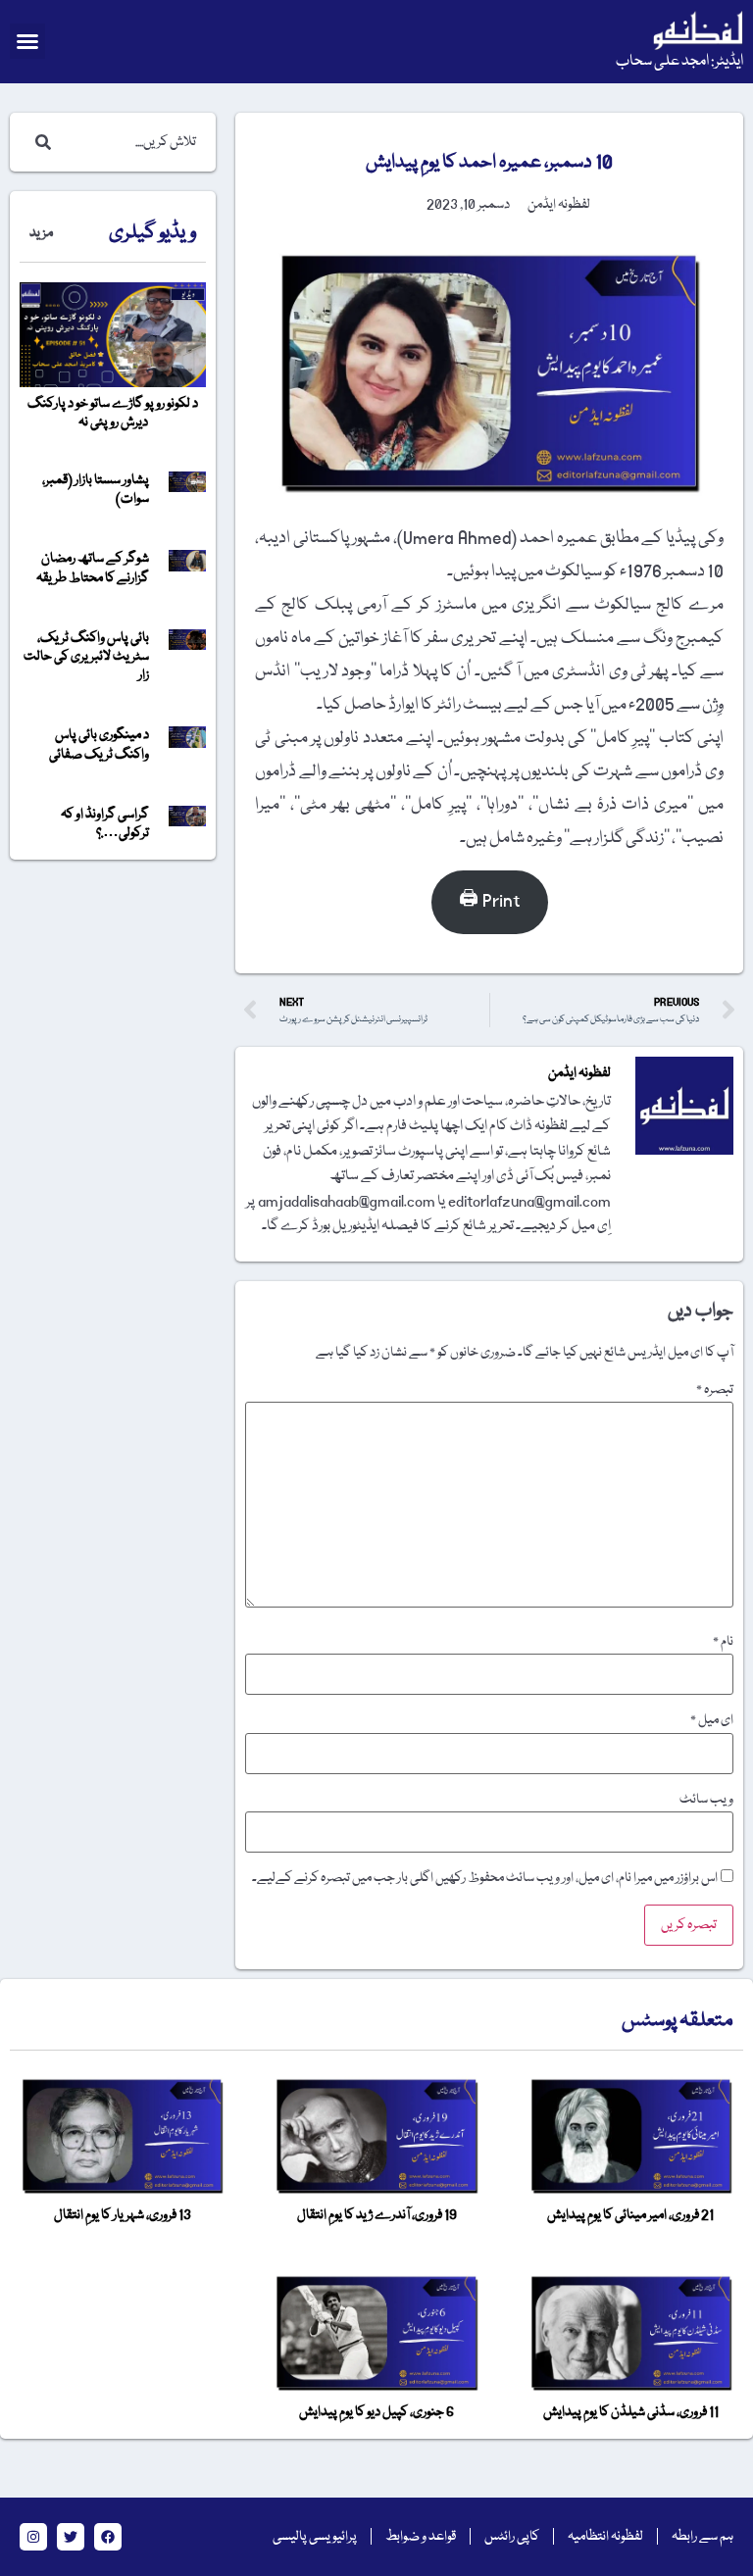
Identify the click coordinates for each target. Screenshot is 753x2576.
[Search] (39, 142)
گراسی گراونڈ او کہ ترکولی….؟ (105, 824)
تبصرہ (715, 1390)
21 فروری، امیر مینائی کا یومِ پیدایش (630, 2215)
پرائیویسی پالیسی (315, 2537)
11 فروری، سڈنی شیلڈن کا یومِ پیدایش (631, 2412)
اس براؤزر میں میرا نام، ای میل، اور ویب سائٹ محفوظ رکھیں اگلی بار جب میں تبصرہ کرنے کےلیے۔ (485, 1878)
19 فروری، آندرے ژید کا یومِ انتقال (377, 2215)
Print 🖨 (489, 901)
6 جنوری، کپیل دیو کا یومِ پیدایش (376, 2412)
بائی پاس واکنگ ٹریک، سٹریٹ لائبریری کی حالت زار (86, 657)
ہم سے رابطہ (703, 2537)
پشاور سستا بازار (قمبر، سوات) (96, 490)
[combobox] (132, 142)
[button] (27, 41)
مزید (41, 233)
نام (723, 1642)
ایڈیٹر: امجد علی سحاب (679, 62)
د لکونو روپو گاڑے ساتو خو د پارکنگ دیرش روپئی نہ (113, 413)
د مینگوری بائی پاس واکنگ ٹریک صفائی (99, 744)
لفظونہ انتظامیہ (605, 2537)
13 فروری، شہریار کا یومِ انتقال (123, 2215)
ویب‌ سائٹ (706, 1800)
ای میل (712, 1720)
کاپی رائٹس (512, 2537)
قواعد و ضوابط (421, 2537)
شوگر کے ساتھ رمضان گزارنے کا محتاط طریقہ (93, 568)
